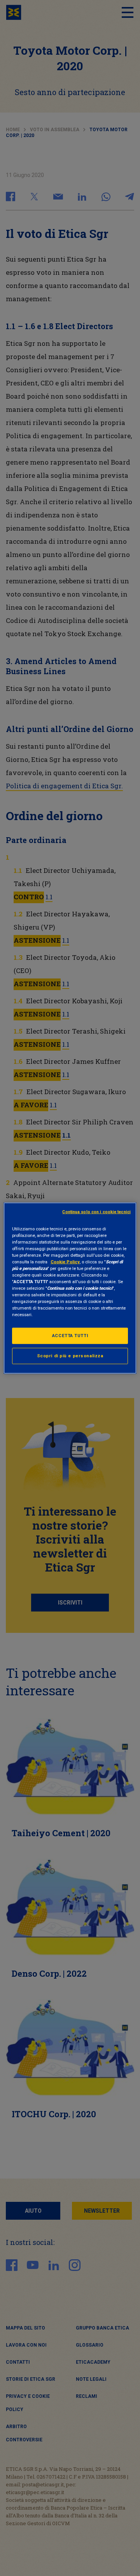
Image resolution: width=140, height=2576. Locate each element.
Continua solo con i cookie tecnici (96, 1212)
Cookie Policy (65, 1261)
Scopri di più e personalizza (70, 1356)
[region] (70, 1288)
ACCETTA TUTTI (70, 1336)
